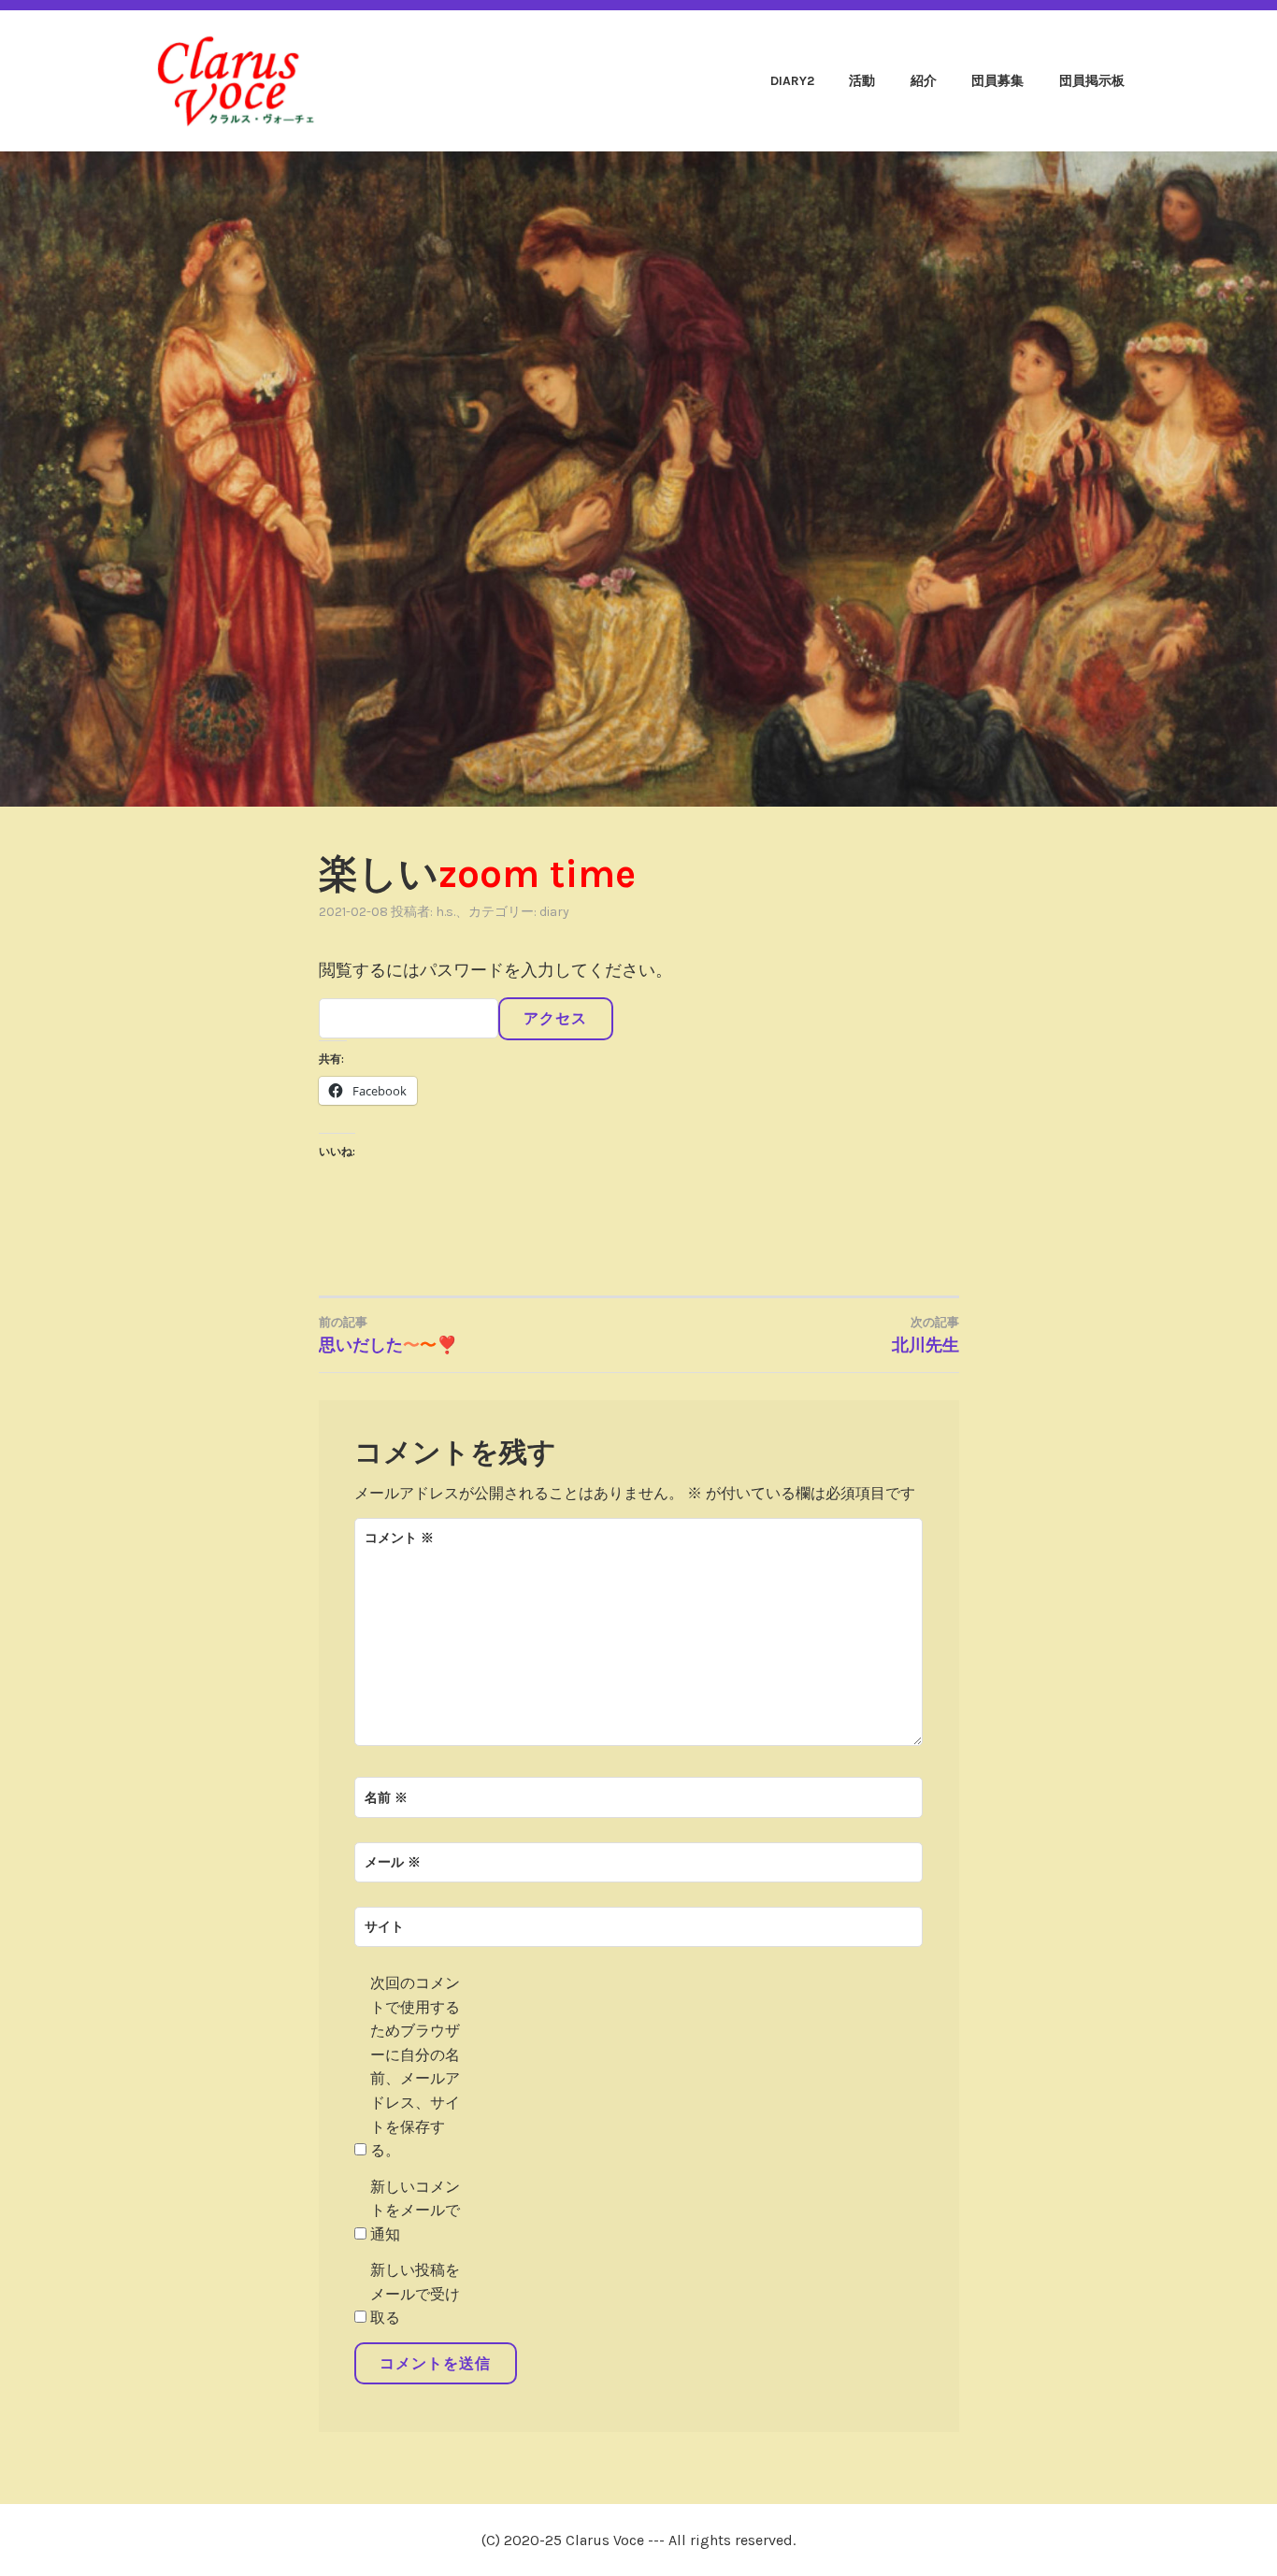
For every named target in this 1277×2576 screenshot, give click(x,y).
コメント (399, 1538)
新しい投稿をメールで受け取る (415, 2294)
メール (393, 1862)
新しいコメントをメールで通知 (415, 2211)
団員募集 (997, 81)
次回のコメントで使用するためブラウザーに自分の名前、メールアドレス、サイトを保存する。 (415, 2067)
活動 (862, 81)
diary (554, 912)
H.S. (445, 912)
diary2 (792, 81)
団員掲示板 (1092, 81)
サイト (384, 1927)
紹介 (924, 81)
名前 (386, 1798)
